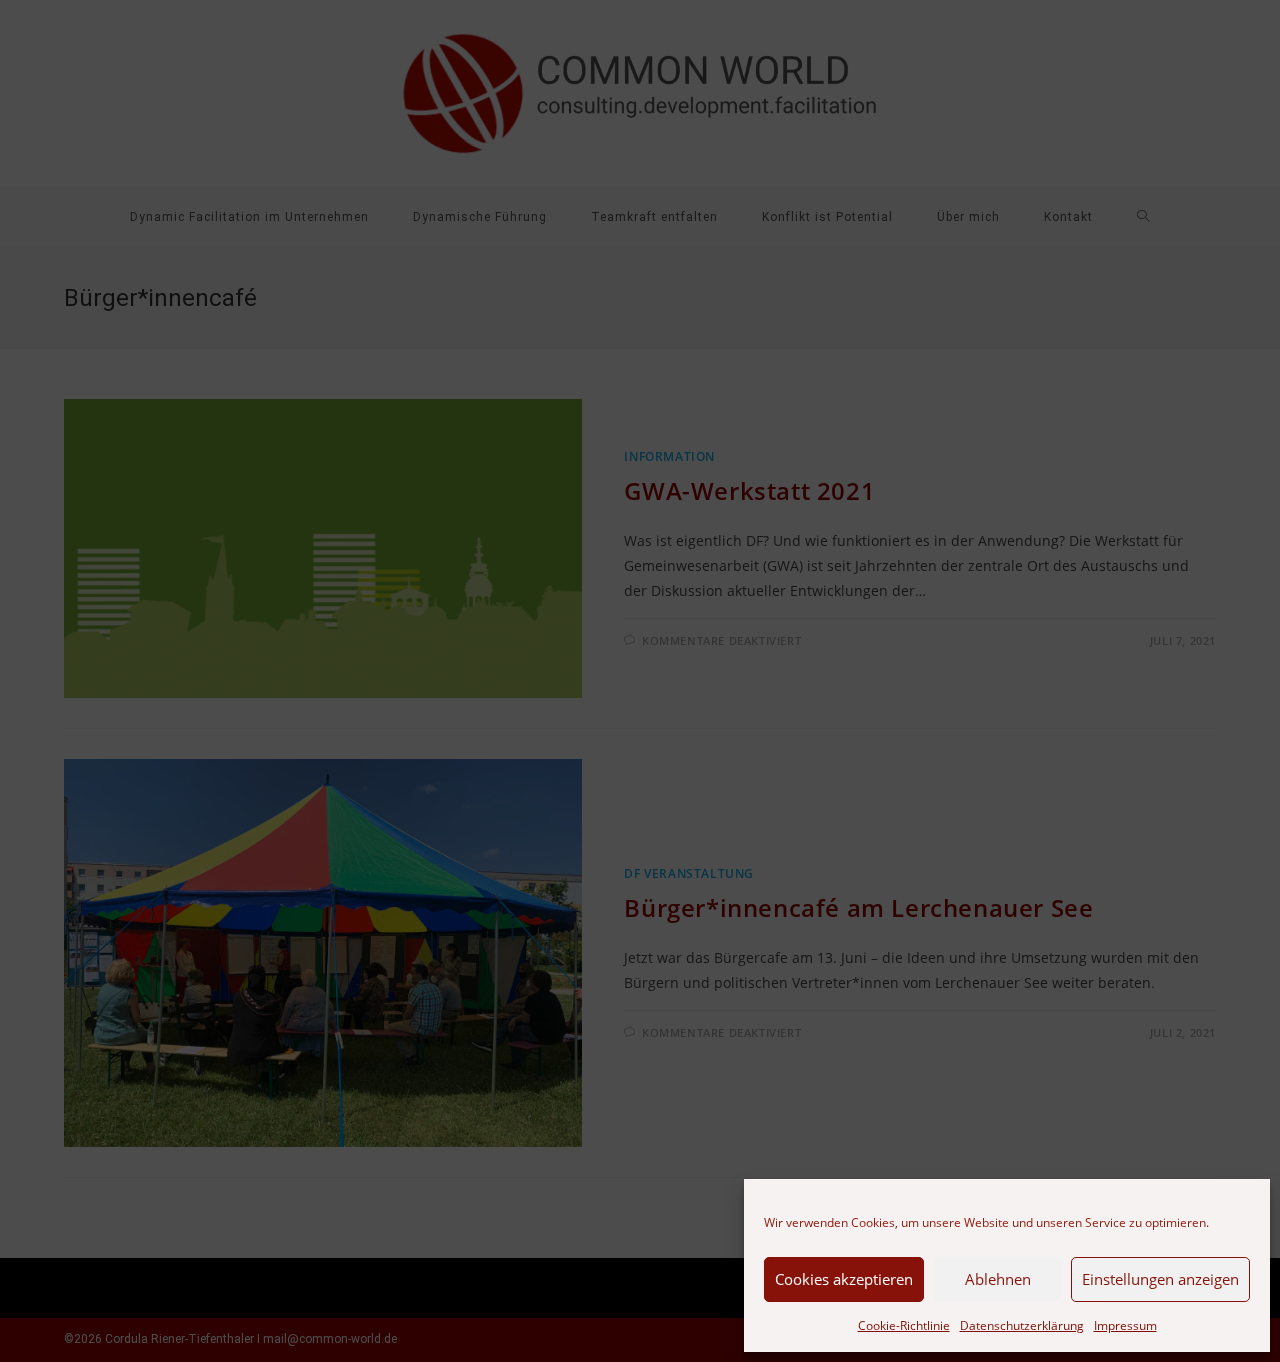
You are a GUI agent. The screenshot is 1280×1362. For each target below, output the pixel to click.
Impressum (1125, 1325)
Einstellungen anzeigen (1160, 1279)
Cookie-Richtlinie (904, 1325)
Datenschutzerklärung (1022, 1325)
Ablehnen (998, 1279)
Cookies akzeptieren (844, 1279)
